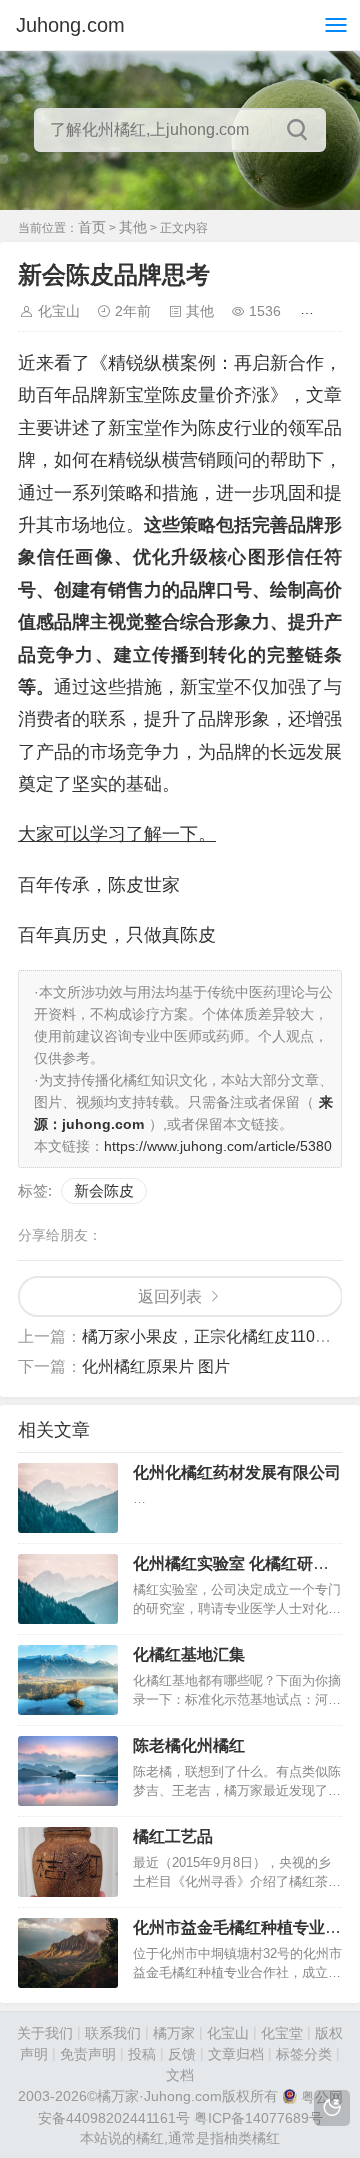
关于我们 (45, 2033)
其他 (133, 227)
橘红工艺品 (173, 1836)
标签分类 (304, 2054)
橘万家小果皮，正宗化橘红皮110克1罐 (219, 1336)
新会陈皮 (104, 1190)
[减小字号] (339, 311)
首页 (92, 227)
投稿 (142, 2054)
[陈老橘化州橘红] (68, 1771)
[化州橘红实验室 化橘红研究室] (68, 1589)
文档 (180, 2076)
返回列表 (170, 1296)
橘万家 (174, 2033)
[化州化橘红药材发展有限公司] (68, 1498)
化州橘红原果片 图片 (156, 1366)
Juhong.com (70, 25)
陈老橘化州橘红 (189, 1745)
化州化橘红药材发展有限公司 (237, 1472)
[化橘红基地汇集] (68, 1680)
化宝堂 (282, 2033)
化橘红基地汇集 (189, 1654)
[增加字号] (310, 311)
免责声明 (88, 2054)
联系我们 (113, 2033)
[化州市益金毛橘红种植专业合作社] (68, 1953)
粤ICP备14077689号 (258, 2118)
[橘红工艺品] (68, 1862)
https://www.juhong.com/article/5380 (218, 1146)
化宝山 (59, 311)
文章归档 (236, 2054)
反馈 (182, 2054)
